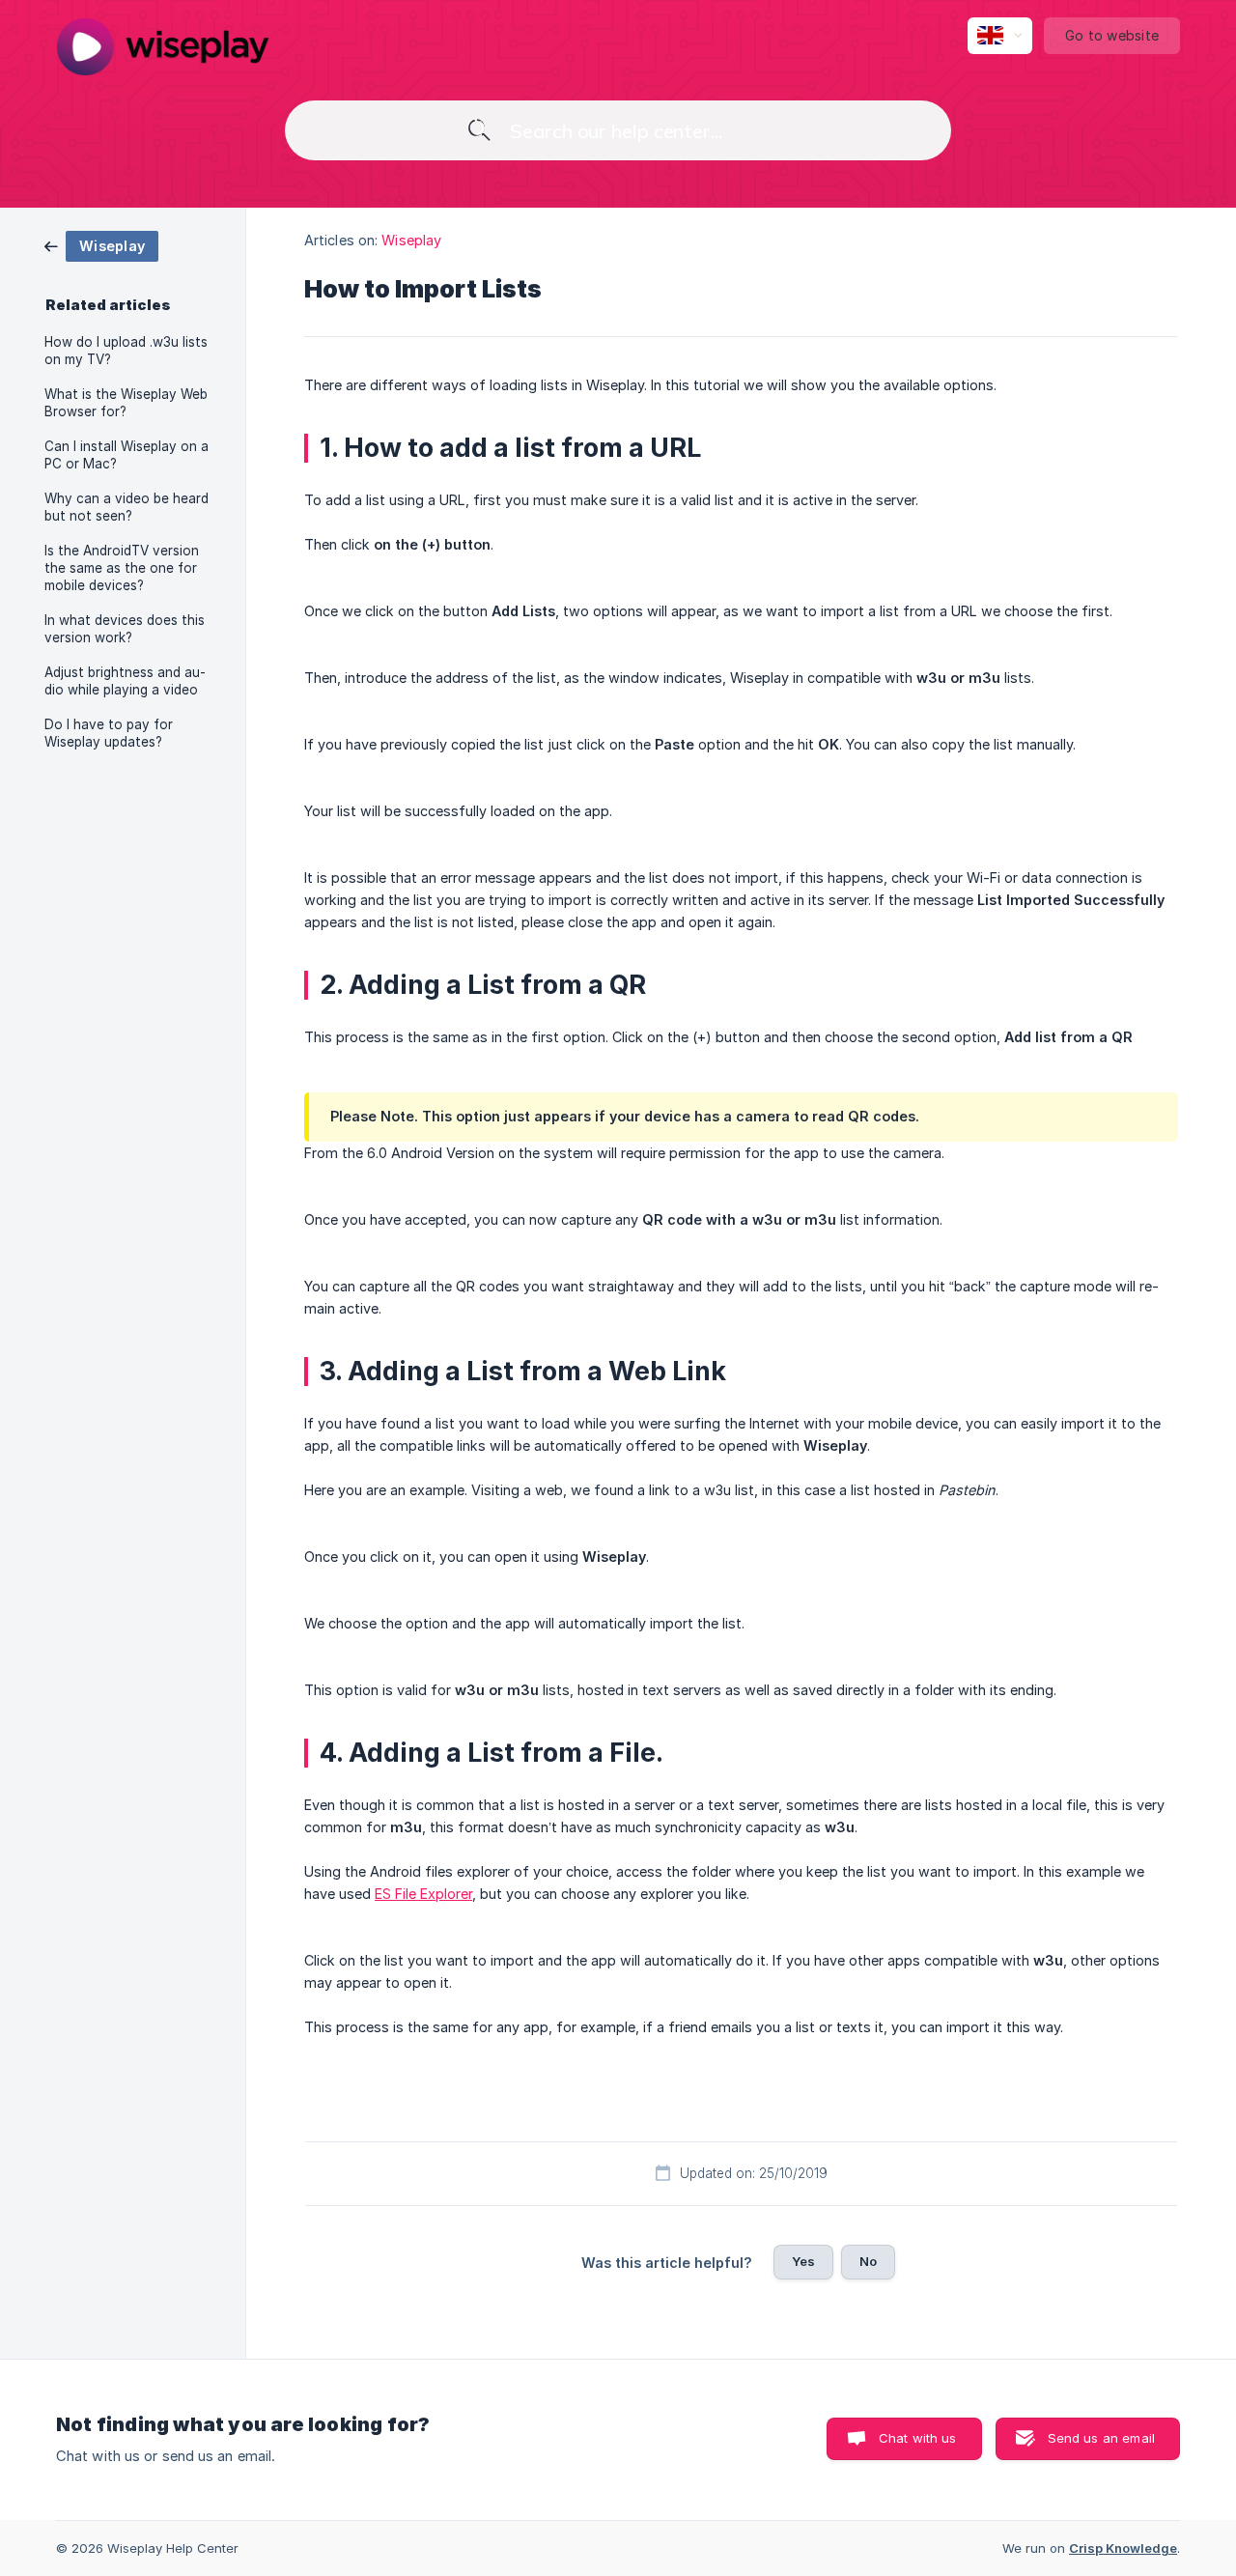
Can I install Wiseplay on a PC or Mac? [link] (126, 455)
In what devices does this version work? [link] (125, 629)
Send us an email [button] (1101, 2438)
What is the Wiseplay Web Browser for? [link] (126, 403)
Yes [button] (803, 2261)
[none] (163, 46)
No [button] (868, 2261)
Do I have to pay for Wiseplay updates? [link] (109, 733)
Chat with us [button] (918, 2438)
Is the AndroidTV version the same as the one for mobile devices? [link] (122, 568)
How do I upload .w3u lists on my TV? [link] (126, 351)
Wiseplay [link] (411, 240)
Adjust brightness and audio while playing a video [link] (125, 681)
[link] (101, 245)
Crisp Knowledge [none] (1123, 2548)
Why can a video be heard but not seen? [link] (126, 507)
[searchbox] (618, 130)
